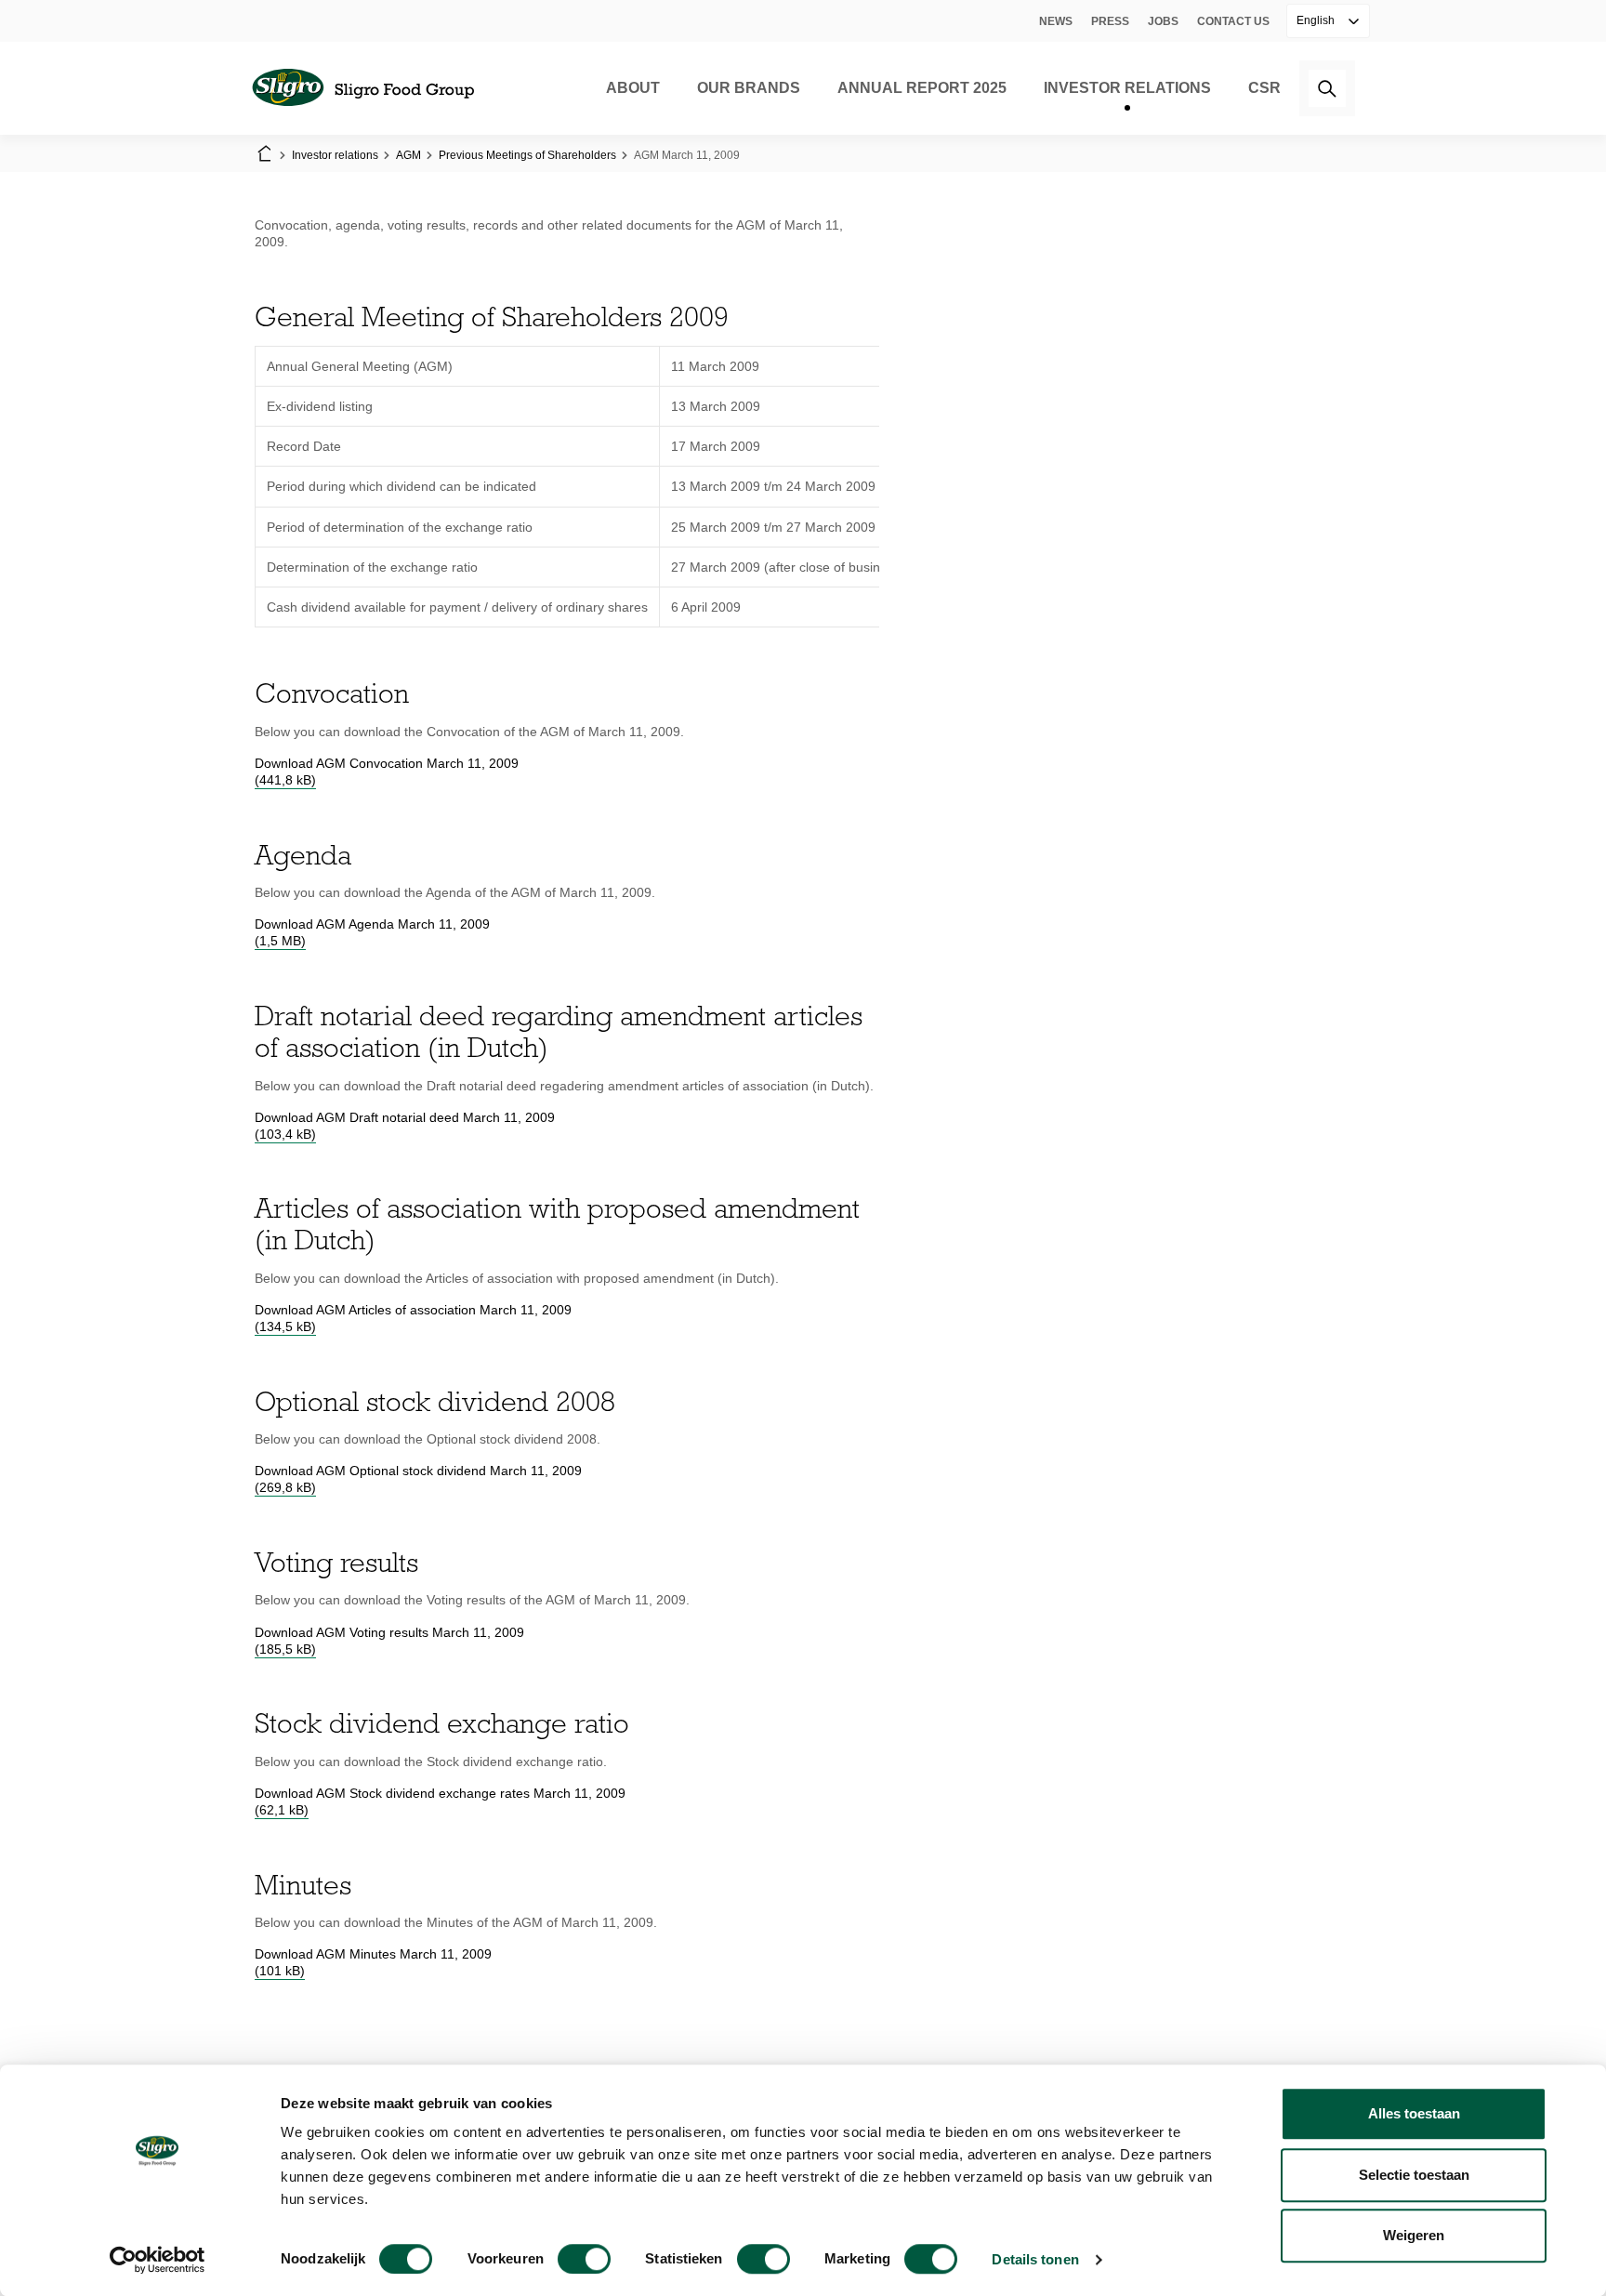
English (1317, 20)
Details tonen (1035, 2259)
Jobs (1163, 21)
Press (1110, 21)
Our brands (749, 88)
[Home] (362, 88)
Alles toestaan (1414, 2113)
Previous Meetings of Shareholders (527, 155)
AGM (408, 155)
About (633, 88)
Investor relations (1127, 88)
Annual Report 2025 (922, 88)
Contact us (1233, 21)
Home (264, 155)
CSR (1264, 88)
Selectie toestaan (1414, 2175)
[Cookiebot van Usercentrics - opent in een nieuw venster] (158, 2260)
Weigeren (1414, 2235)
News (1056, 21)
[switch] (584, 2259)
